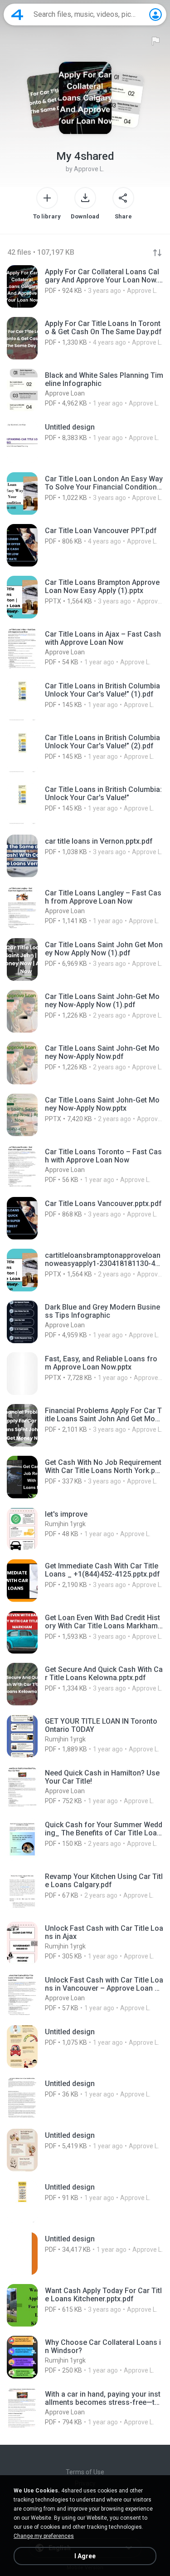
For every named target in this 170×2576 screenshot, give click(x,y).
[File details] (85, 287)
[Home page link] (17, 15)
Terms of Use (85, 2472)
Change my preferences (44, 2536)
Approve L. (89, 169)
